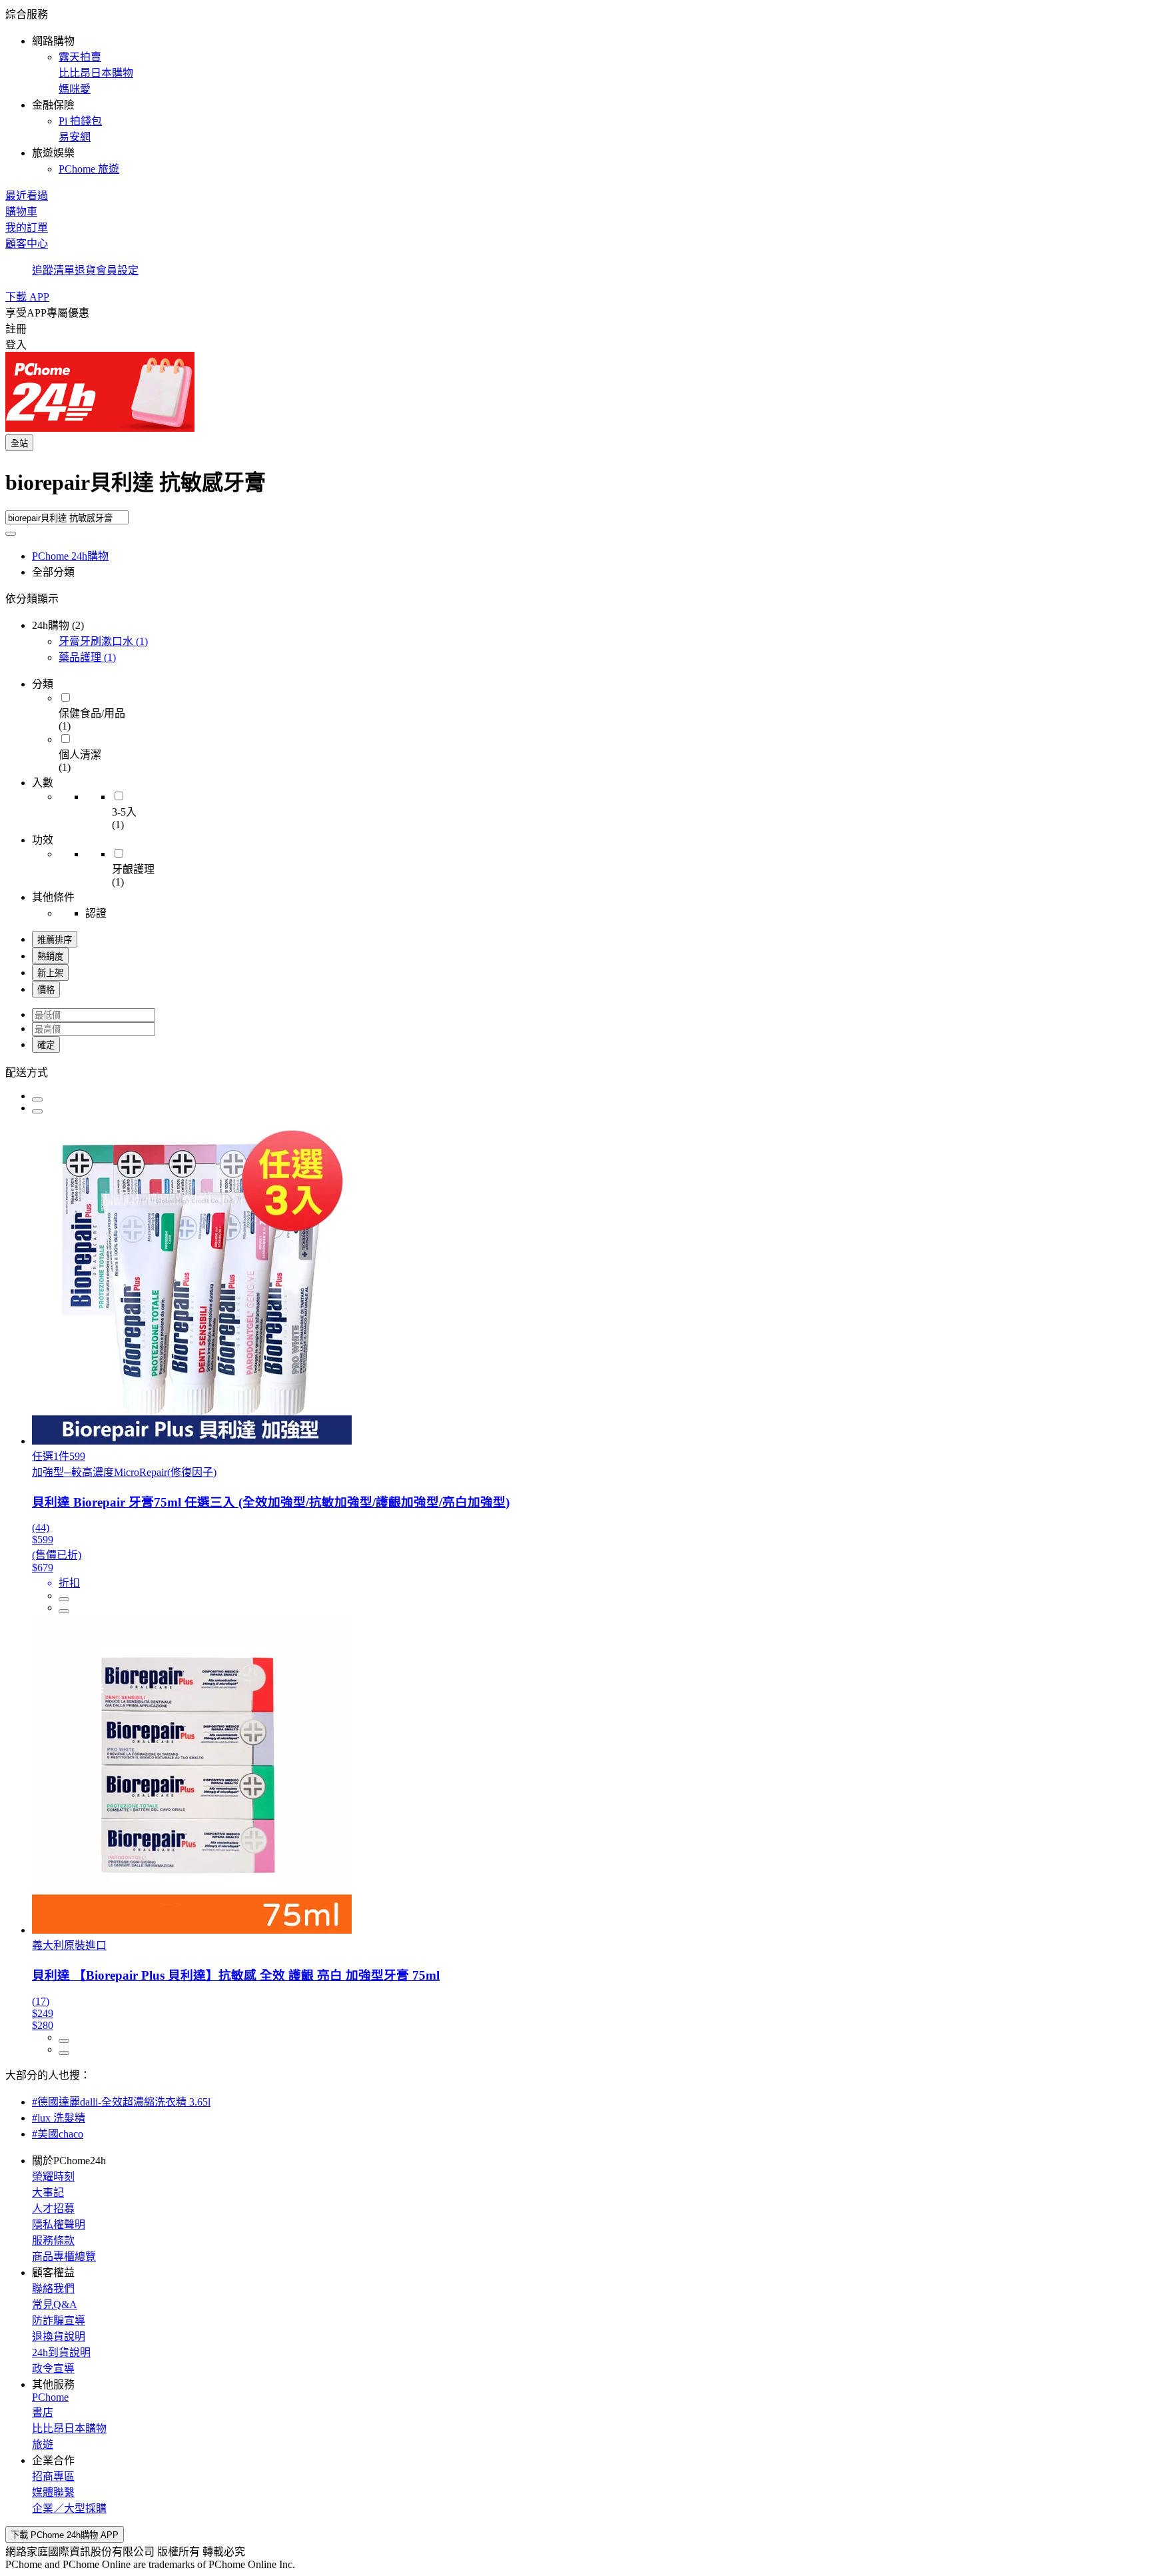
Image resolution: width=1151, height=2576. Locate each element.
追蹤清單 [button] (53, 270)
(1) (103, 641)
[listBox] (575, 1071)
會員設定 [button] (117, 270)
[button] (575, 91)
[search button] (11, 534)
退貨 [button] (85, 270)
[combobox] (575, 488)
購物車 (21, 212)
